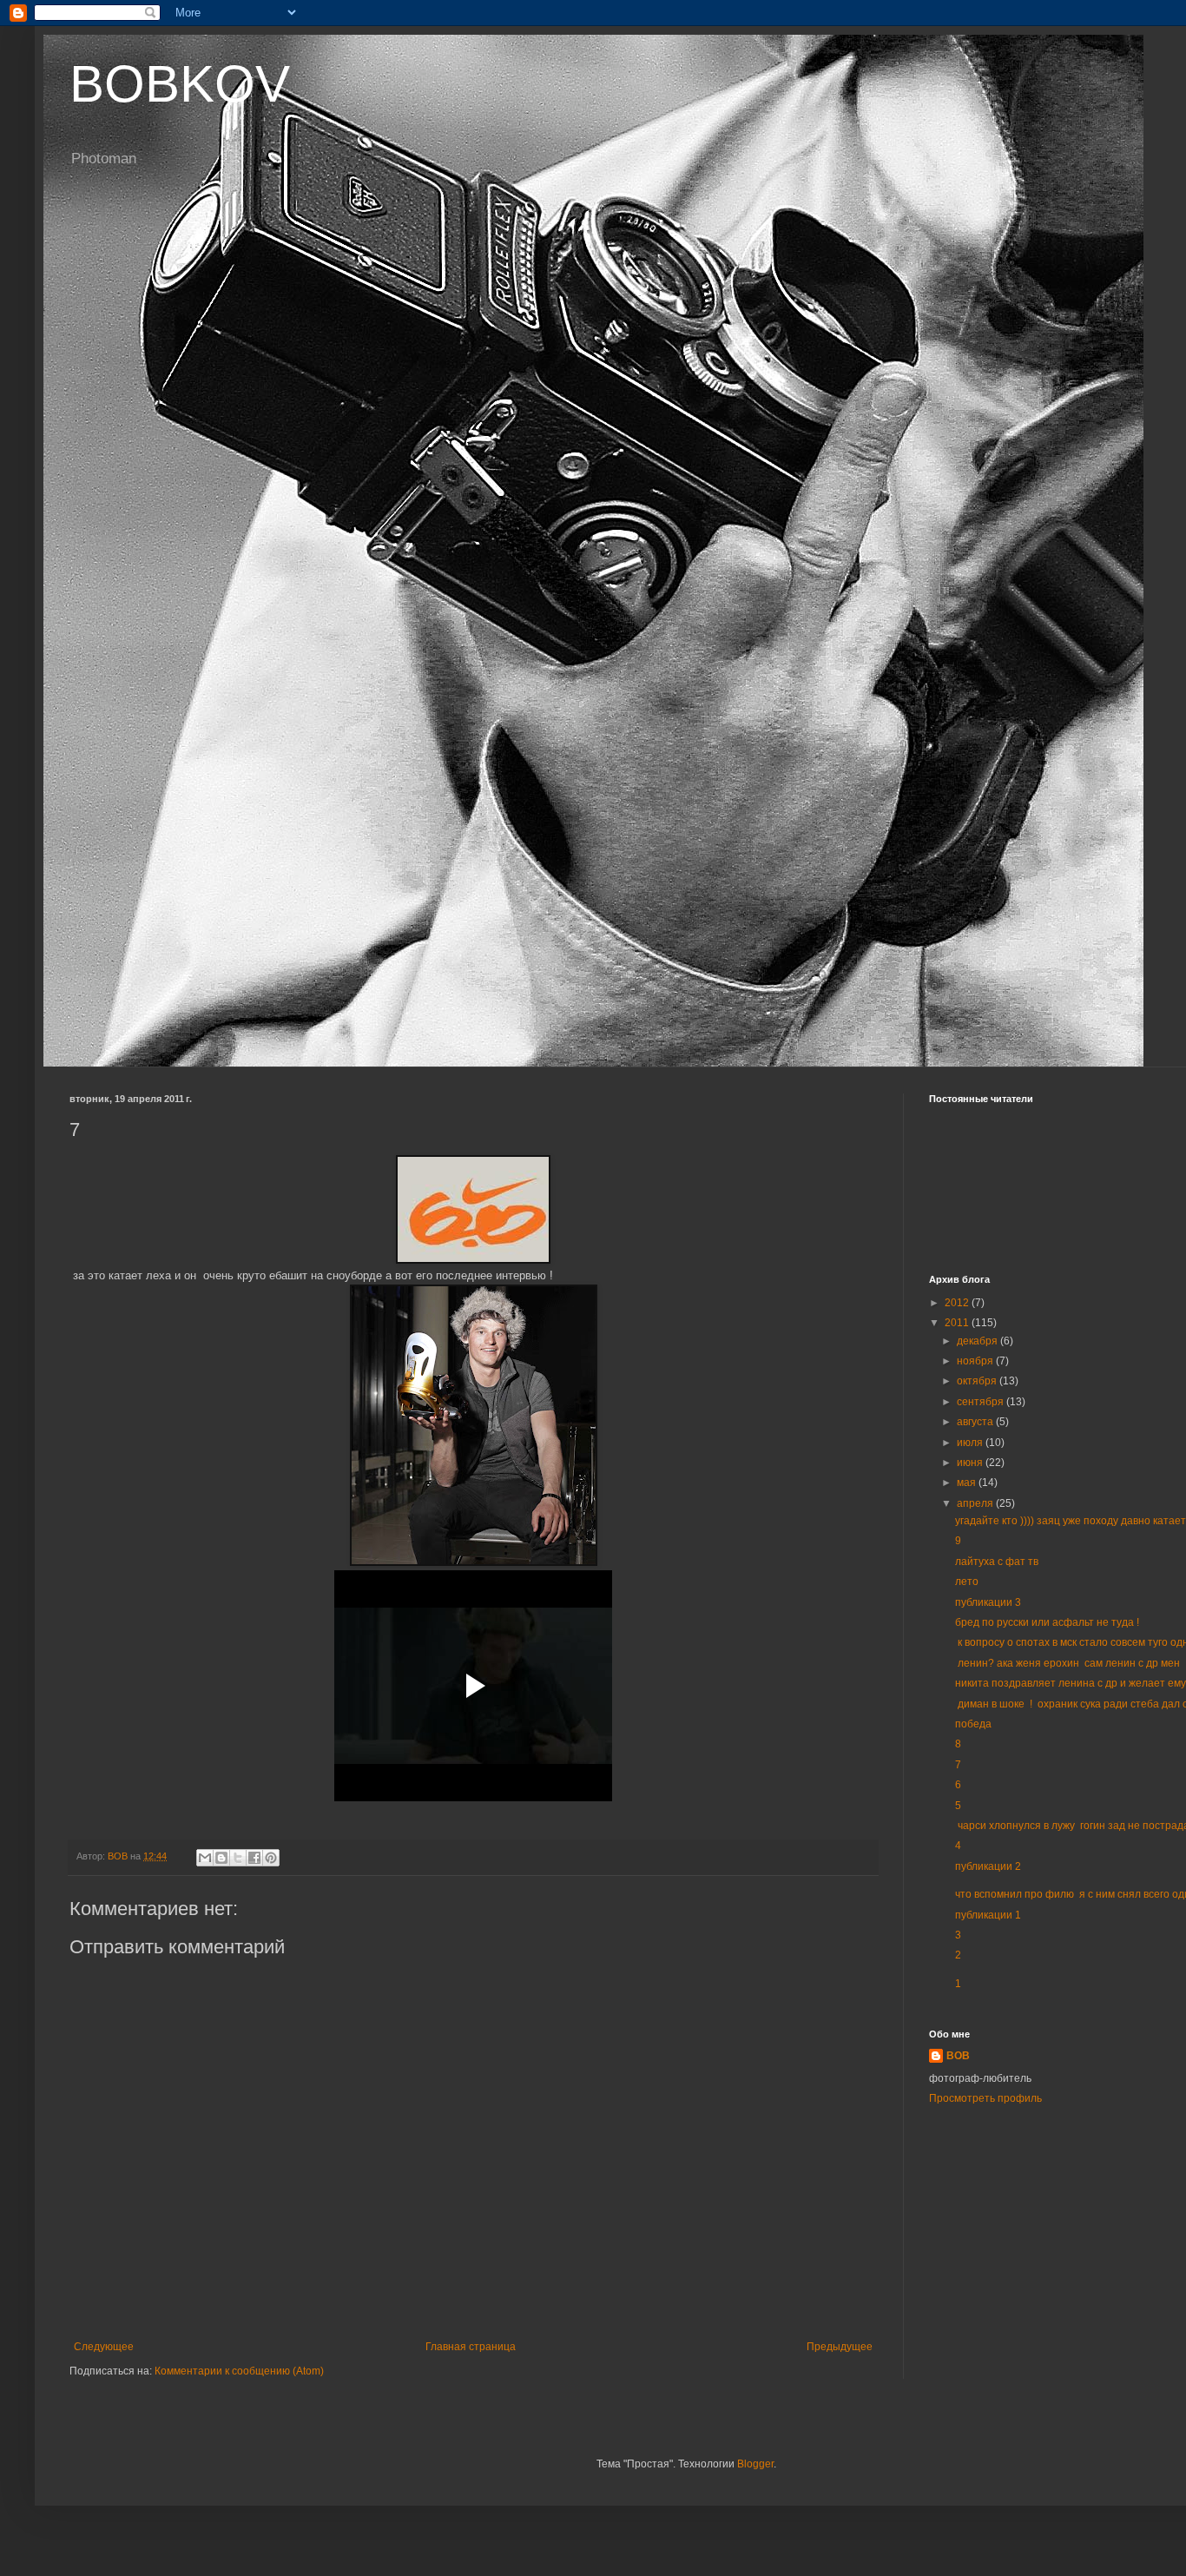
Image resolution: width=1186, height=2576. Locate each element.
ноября (976, 1361)
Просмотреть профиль (985, 2098)
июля (971, 1443)
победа (973, 1724)
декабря (978, 1341)
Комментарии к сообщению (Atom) (239, 2371)
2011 (958, 1323)
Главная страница (471, 2347)
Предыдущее (840, 2347)
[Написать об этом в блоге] (221, 1858)
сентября (982, 1402)
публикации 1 (988, 1915)
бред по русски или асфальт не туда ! (1047, 1622)
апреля (976, 1503)
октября (978, 1381)
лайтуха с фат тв (997, 1562)
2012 (958, 1303)
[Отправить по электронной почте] (205, 1858)
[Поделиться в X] (238, 1858)
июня (971, 1463)
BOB (958, 2056)
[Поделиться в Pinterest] (271, 1858)
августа (976, 1422)
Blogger (755, 2464)
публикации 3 (988, 1602)
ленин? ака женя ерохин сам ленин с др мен (1067, 1663)
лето (967, 1582)
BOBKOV (180, 84)
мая (968, 1483)
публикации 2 (988, 1866)
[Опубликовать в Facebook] (254, 1858)
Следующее (104, 2347)
